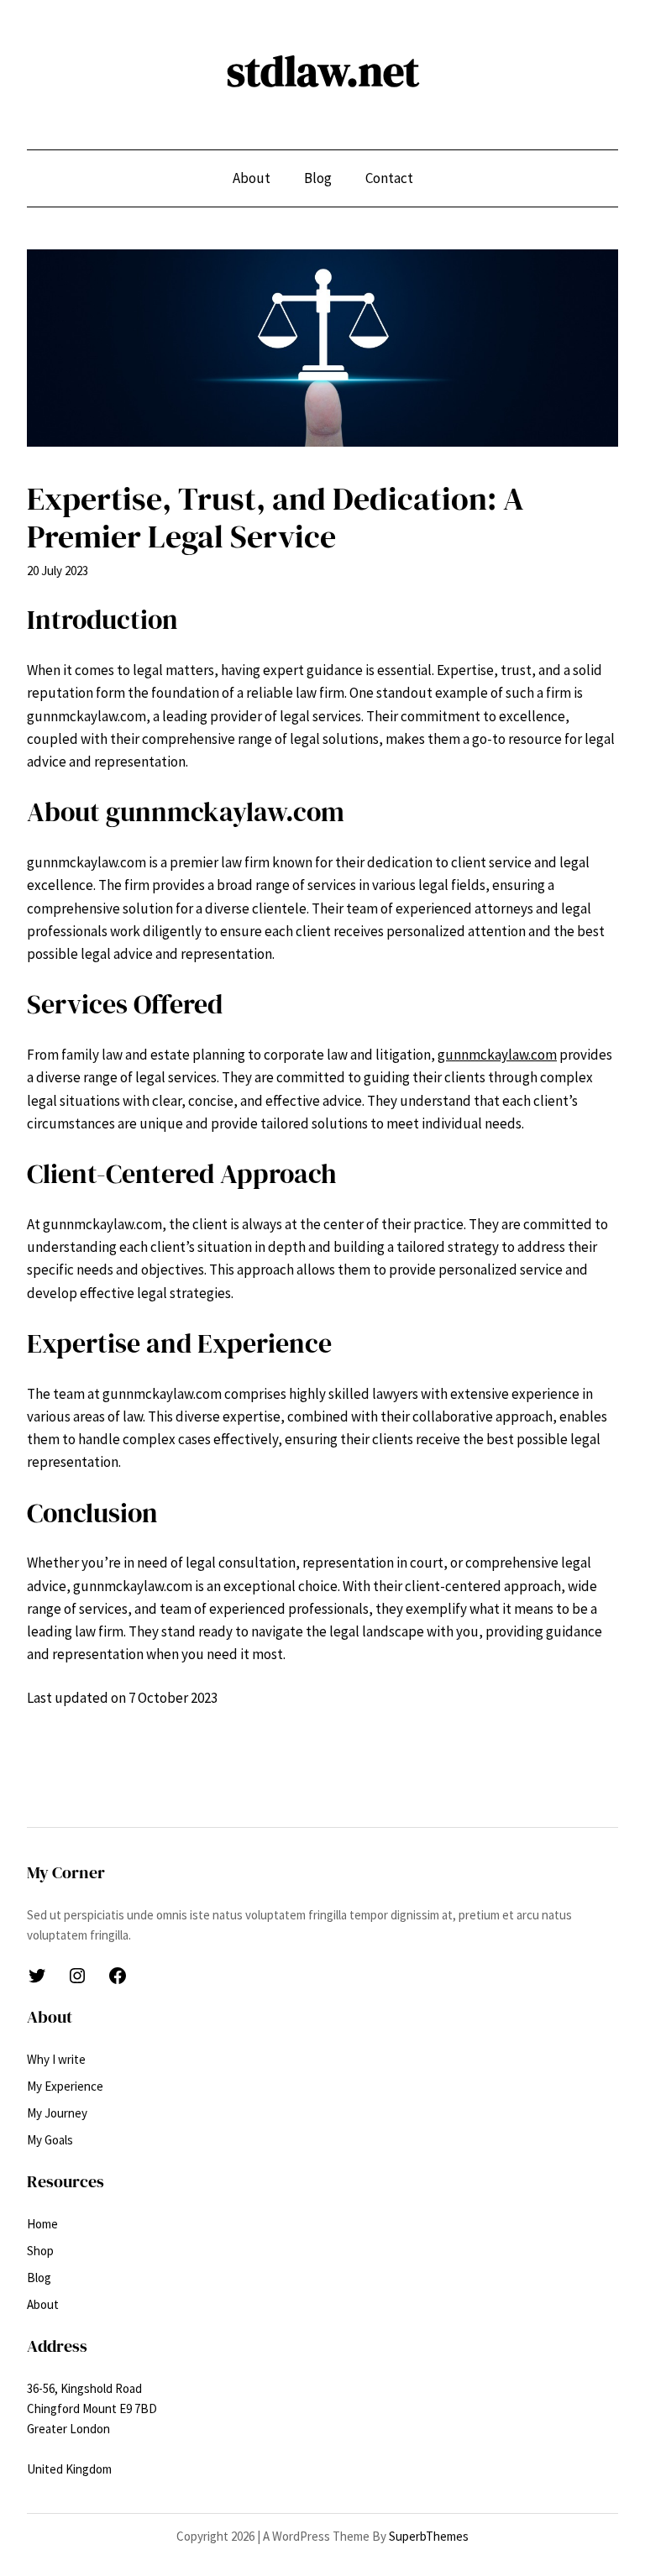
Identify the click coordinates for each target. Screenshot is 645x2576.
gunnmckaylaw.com (497, 1055)
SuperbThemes (429, 2536)
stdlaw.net (323, 71)
